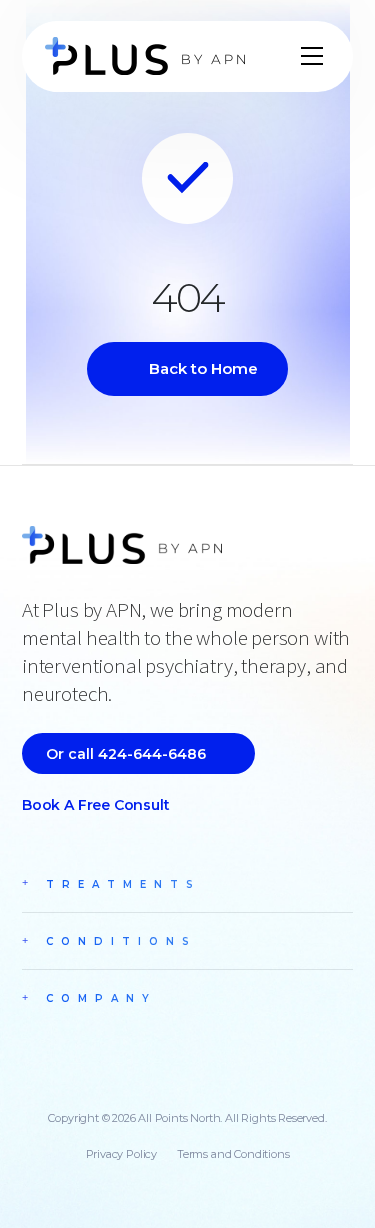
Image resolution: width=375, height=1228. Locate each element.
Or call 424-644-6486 (126, 754)
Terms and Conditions (233, 1154)
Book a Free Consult (96, 805)
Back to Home (203, 368)
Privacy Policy (121, 1154)
